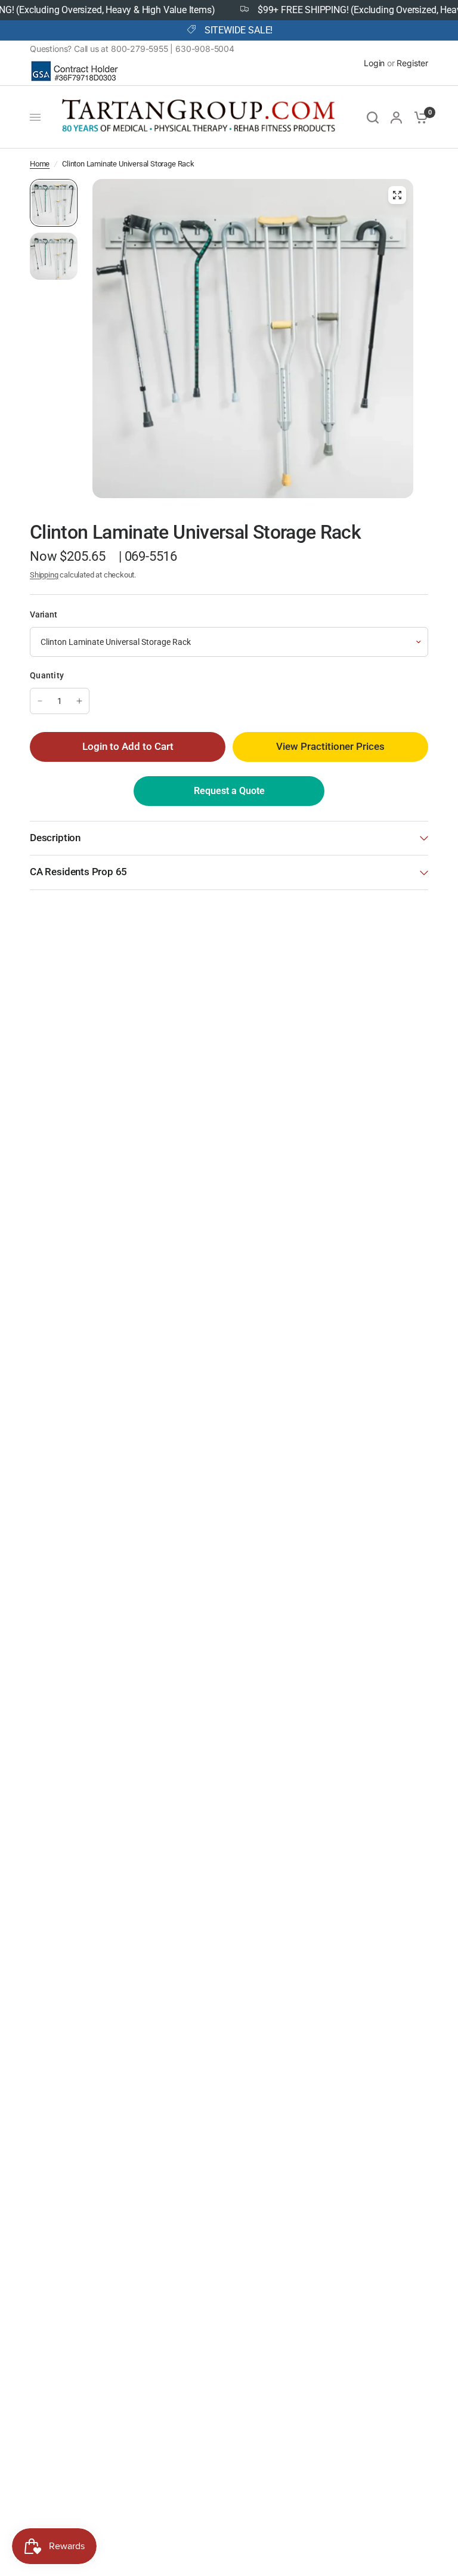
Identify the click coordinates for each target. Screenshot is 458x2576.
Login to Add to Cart (128, 747)
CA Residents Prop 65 (78, 872)
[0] (418, 117)
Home (40, 164)
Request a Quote (229, 791)
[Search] (373, 117)
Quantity (47, 675)
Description (55, 838)
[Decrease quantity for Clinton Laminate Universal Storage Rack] (40, 701)
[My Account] (396, 117)
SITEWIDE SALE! (239, 30)
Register (412, 63)
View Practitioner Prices (330, 747)
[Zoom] (397, 195)
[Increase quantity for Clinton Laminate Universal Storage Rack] (79, 701)
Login (374, 63)
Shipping (44, 575)
